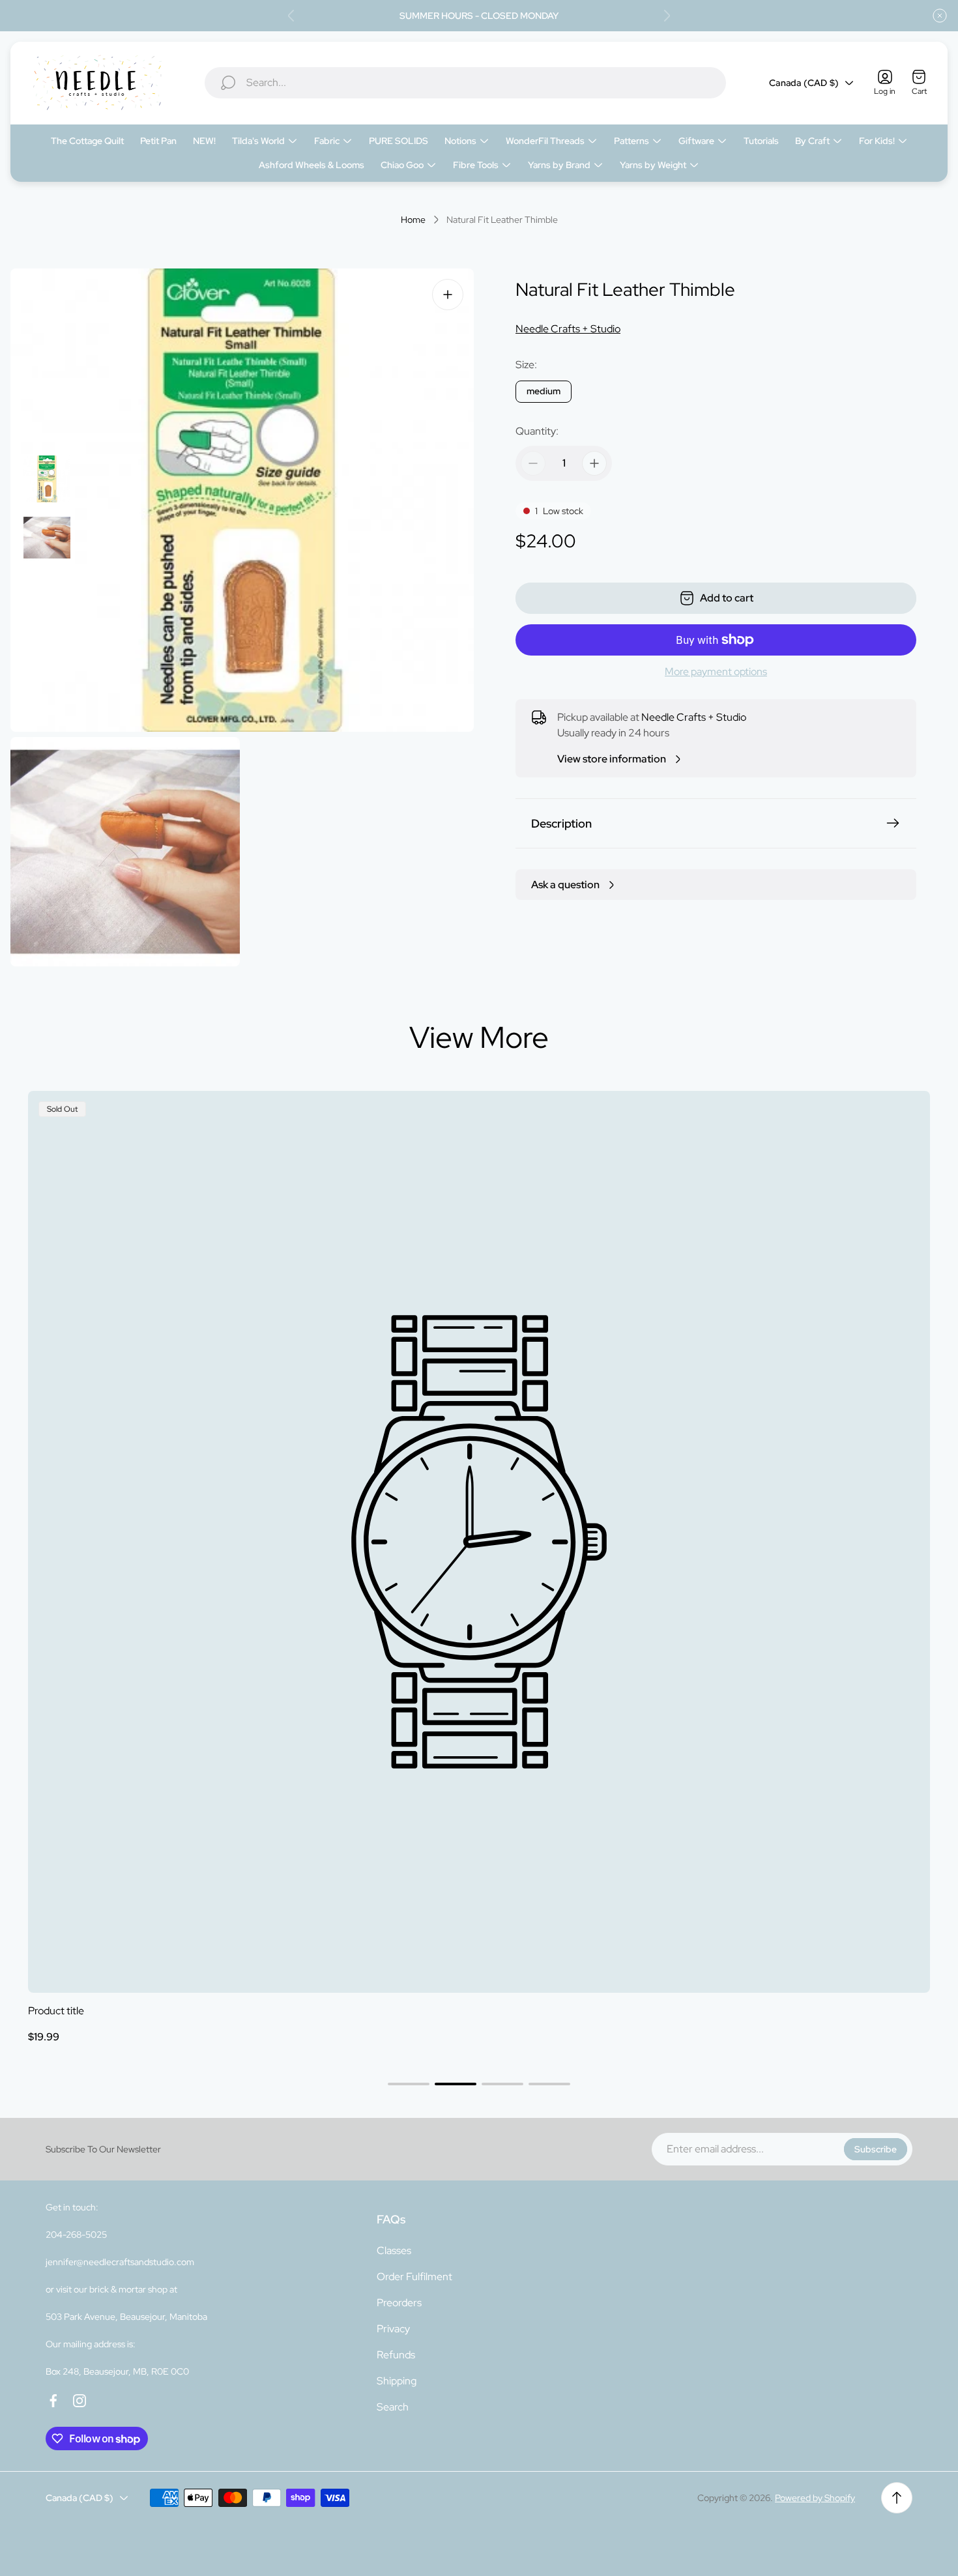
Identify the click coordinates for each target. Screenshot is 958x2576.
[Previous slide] (291, 16)
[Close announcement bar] (940, 16)
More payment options (716, 672)
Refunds (396, 2355)
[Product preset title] (479, 1542)
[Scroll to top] (897, 2498)
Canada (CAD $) (804, 83)
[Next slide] (667, 16)
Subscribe (876, 2149)
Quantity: (537, 431)
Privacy (393, 2329)
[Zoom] (448, 295)
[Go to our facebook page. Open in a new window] (53, 2401)
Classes (394, 2250)
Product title (56, 2011)
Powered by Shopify (815, 2498)
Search (393, 2407)
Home (413, 220)
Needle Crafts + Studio (568, 329)
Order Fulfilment (414, 2277)
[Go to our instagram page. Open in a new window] (80, 2401)
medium (544, 391)
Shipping (397, 2381)
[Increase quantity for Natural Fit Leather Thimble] (594, 463)
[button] (409, 2084)
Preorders (399, 2303)
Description (561, 823)
